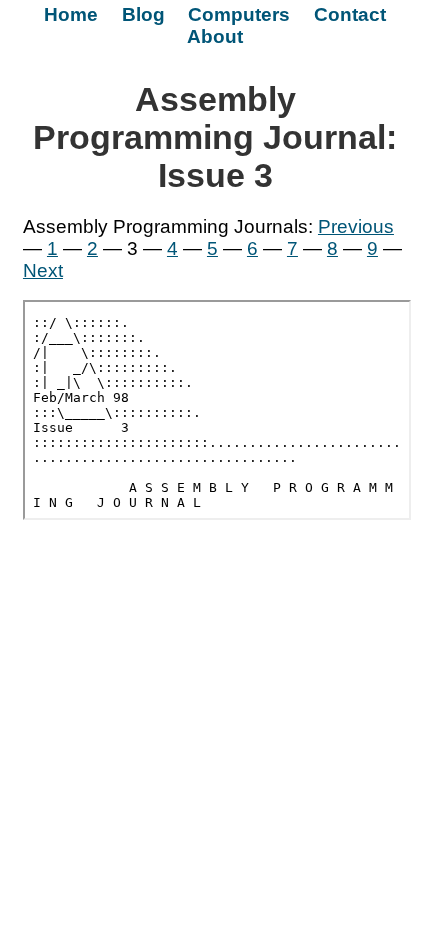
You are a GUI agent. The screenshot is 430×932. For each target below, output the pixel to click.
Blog (143, 14)
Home (71, 14)
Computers (239, 14)
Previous (356, 226)
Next (43, 270)
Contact (350, 14)
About (215, 36)
